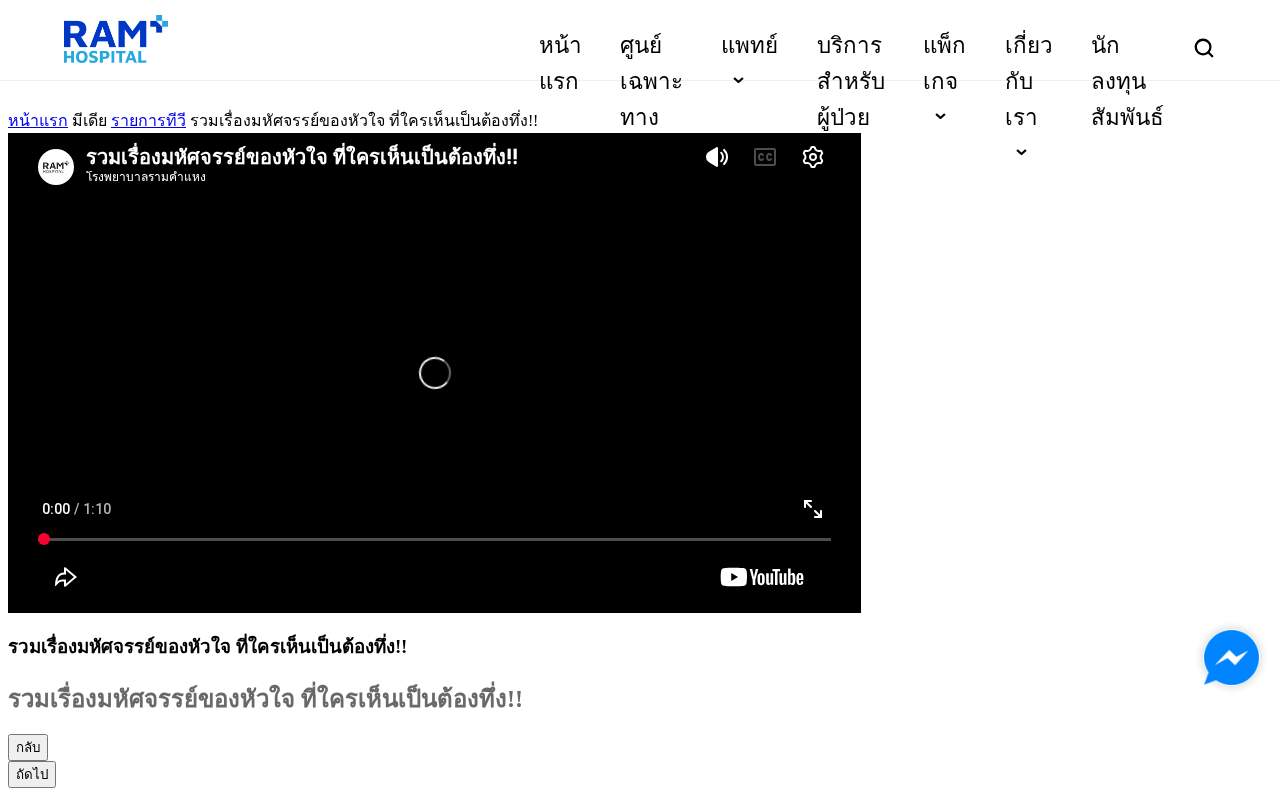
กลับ (28, 747)
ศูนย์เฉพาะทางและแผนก (651, 117)
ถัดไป (32, 774)
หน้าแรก (38, 120)
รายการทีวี (148, 120)
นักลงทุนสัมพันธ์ (1127, 81)
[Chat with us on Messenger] (1231, 657)
